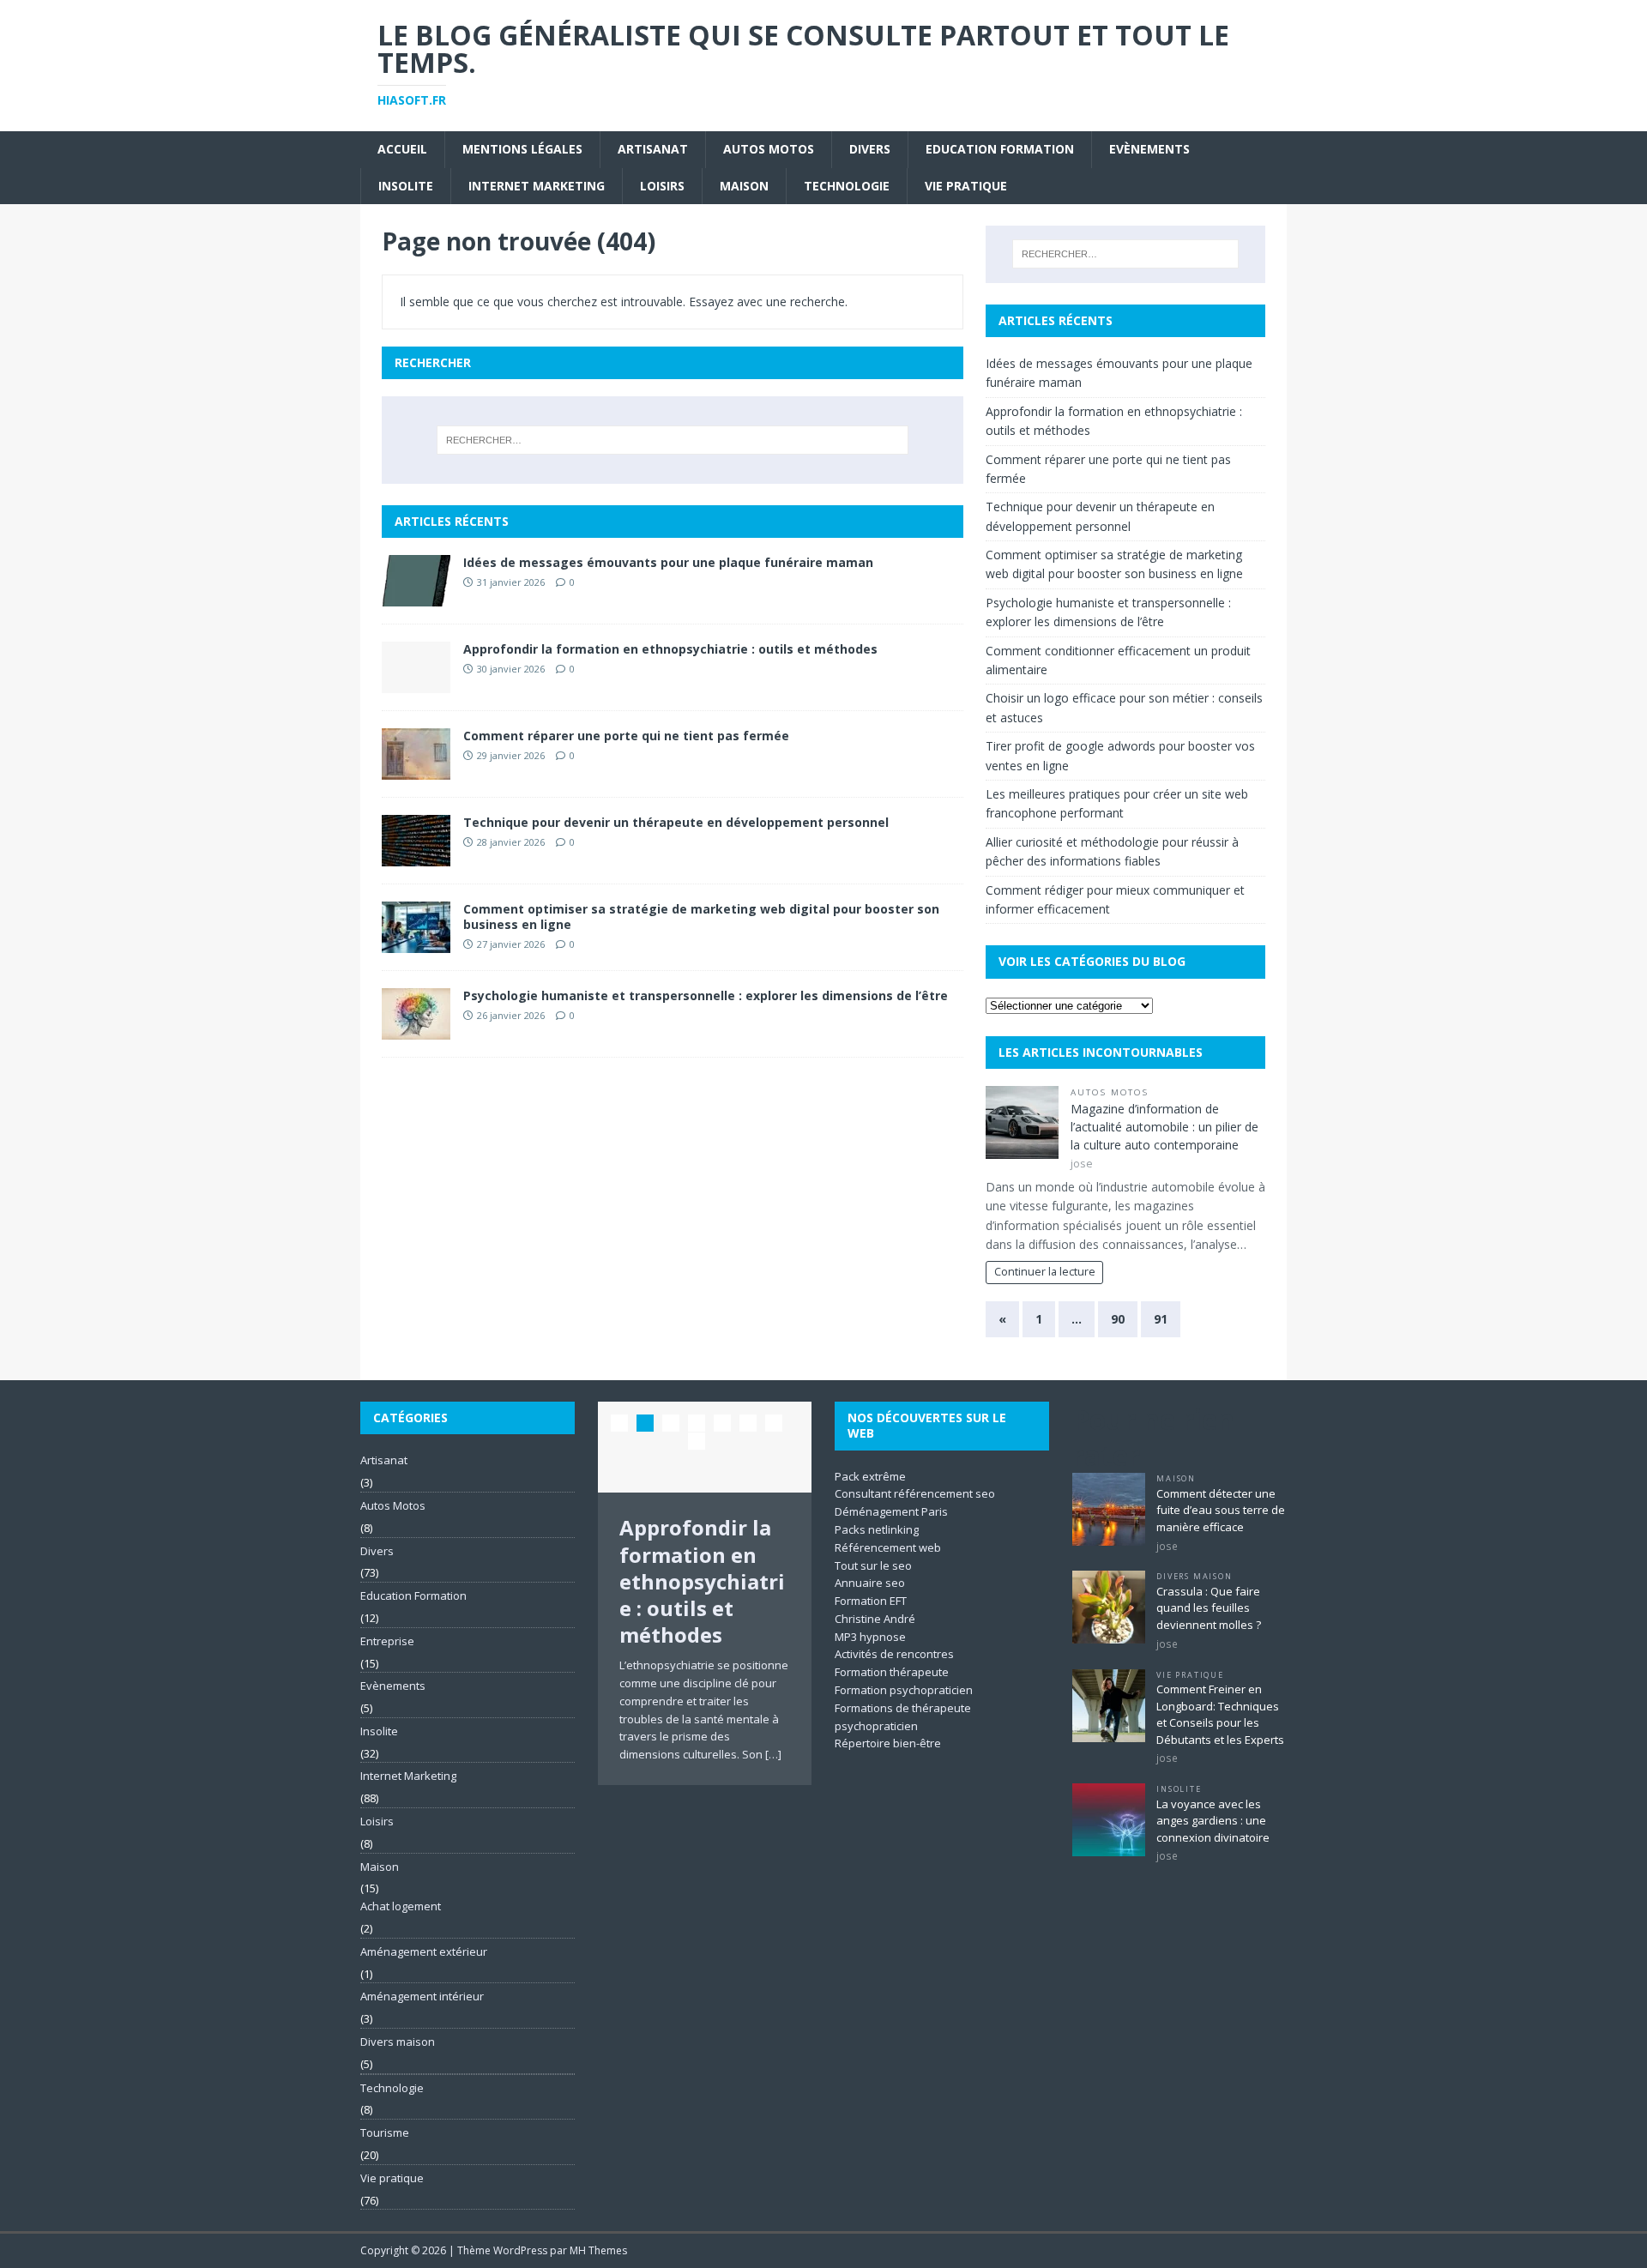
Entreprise (387, 1641)
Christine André (875, 1619)
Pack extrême (870, 1476)
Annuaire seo (870, 1583)
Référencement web (888, 1547)
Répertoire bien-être (888, 1743)
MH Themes (598, 2250)
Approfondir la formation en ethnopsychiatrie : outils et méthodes (670, 649)
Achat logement (401, 1906)
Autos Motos (769, 149)
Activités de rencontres (894, 1654)
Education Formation (1000, 149)
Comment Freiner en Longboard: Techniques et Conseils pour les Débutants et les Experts (1220, 1714)
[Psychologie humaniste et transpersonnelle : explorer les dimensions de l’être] (416, 1030)
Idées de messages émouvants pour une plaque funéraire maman (668, 562)
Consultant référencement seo (915, 1493)
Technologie (847, 186)
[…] (773, 1754)
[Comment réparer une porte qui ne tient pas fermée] (416, 770)
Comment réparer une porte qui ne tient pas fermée (626, 736)
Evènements (1149, 149)
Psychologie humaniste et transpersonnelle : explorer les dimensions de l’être (706, 995)
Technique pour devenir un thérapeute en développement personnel (676, 822)
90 (1118, 1319)
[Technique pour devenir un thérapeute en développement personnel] (416, 857)
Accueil (402, 149)
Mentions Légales (522, 149)
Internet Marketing (537, 186)
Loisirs (662, 186)
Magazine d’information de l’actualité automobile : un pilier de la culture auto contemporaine (1164, 1127)
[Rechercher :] (673, 440)
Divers (870, 149)
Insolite (406, 186)
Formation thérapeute (892, 1672)
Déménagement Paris (891, 1511)
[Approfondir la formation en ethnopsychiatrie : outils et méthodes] (416, 683)
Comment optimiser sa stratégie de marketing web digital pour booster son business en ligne (701, 917)
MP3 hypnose (870, 1637)
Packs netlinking (877, 1529)
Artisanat (653, 149)
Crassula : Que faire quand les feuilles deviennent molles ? (1209, 1608)
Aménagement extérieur (424, 1951)
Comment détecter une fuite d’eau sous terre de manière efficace (1221, 1510)
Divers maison (398, 2042)
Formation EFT (871, 1601)
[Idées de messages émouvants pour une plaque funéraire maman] (416, 597)
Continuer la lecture (1045, 1272)
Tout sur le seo (873, 1565)
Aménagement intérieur (422, 1996)
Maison (744, 186)
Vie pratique (966, 186)
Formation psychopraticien (904, 1690)
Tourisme (385, 2132)
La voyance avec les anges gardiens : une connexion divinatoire (1213, 1821)
